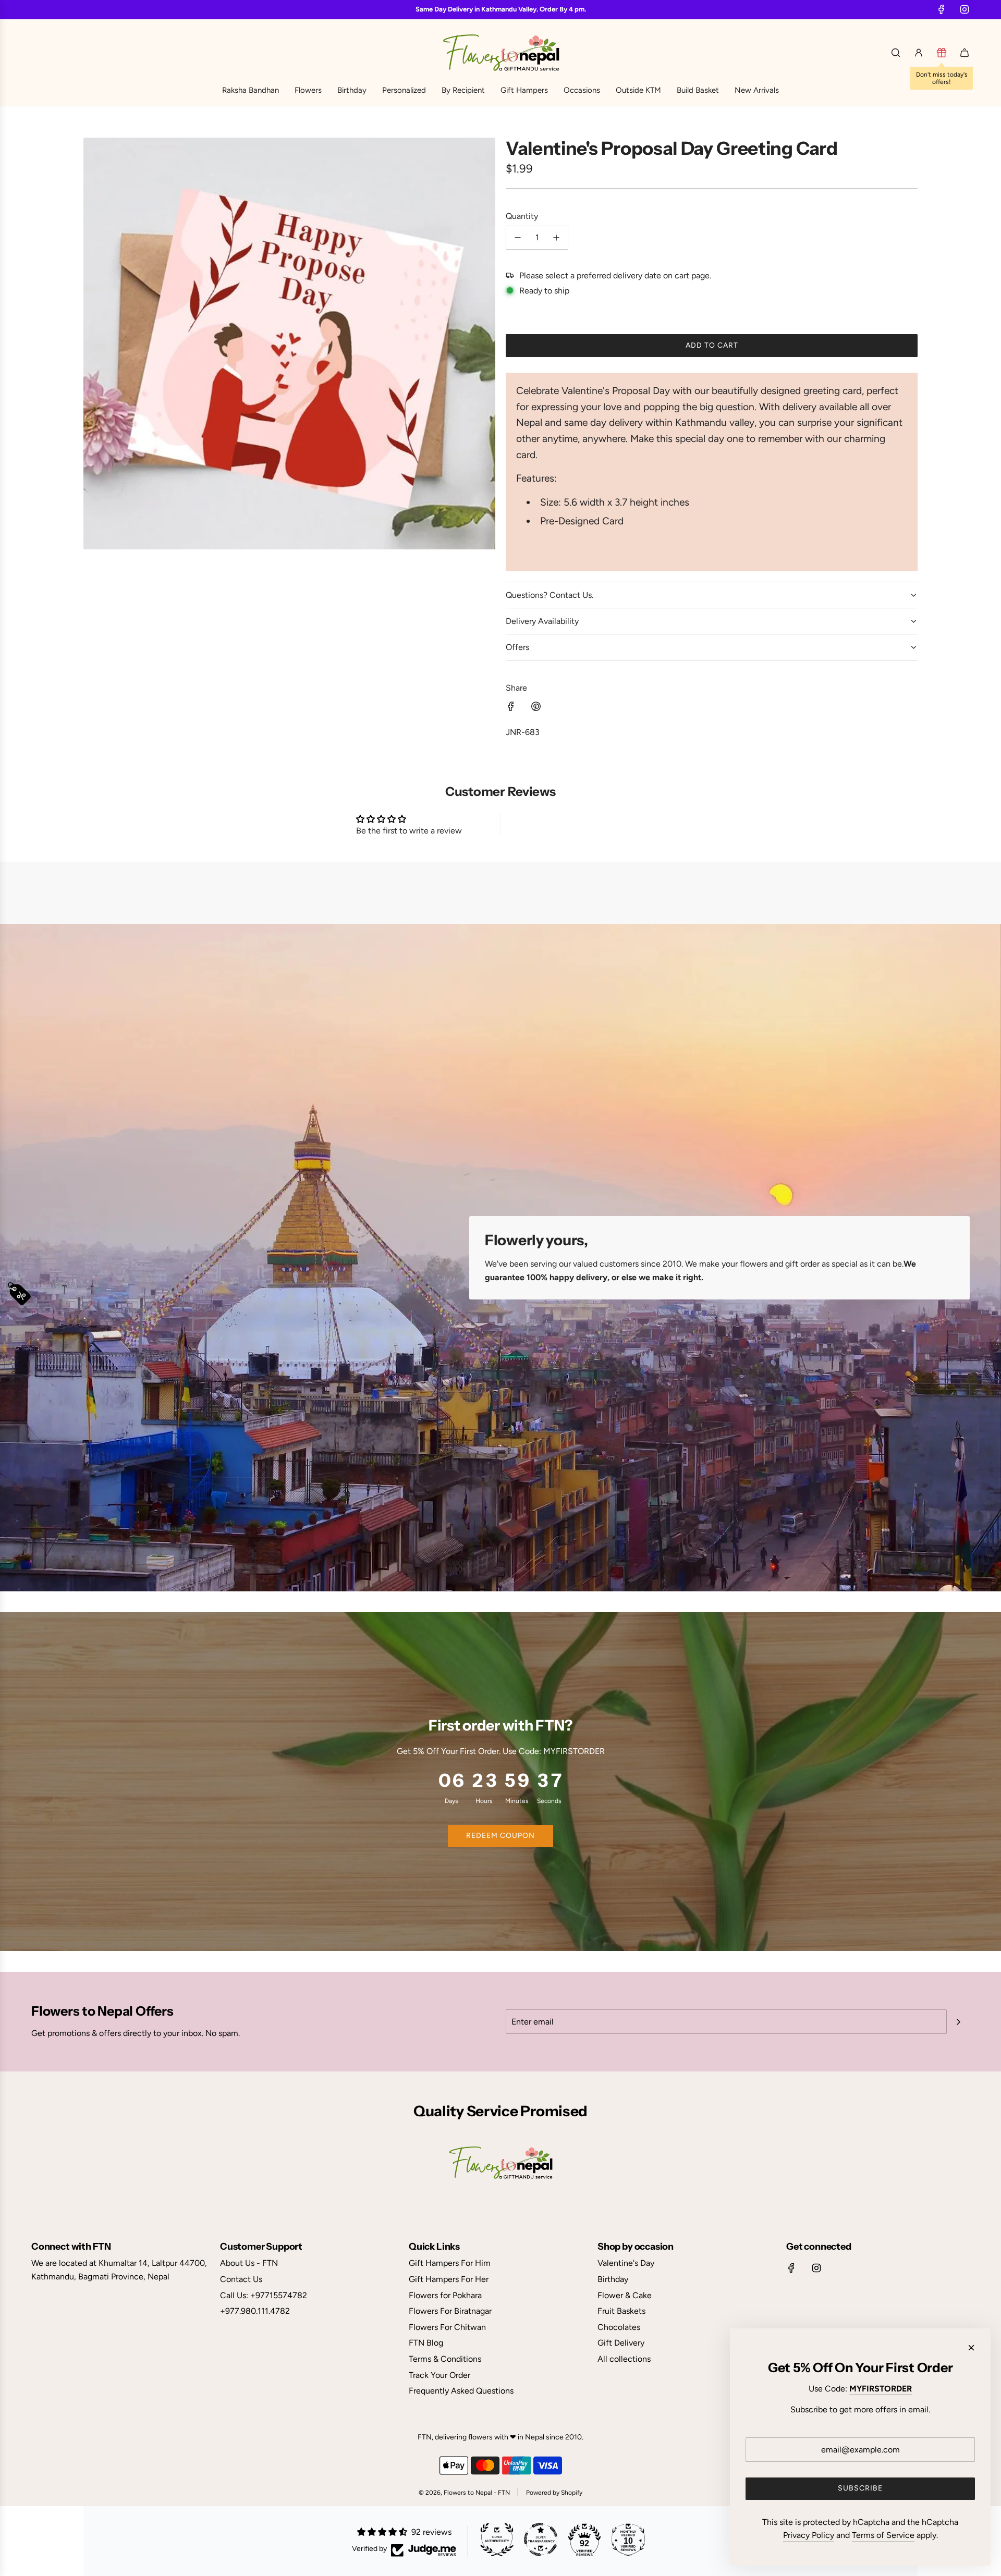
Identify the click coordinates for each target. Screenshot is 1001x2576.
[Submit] (958, 2022)
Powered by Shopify (554, 2493)
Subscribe (860, 2488)
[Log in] (919, 53)
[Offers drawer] (942, 53)
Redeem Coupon (500, 1836)
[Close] (971, 2348)
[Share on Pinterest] (536, 708)
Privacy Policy (809, 2535)
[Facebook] (942, 9)
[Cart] (965, 53)
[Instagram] (965, 9)
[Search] (896, 53)
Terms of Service (883, 2535)
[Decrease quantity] (518, 238)
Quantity (522, 216)
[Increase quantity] (556, 238)
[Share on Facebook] (511, 708)
